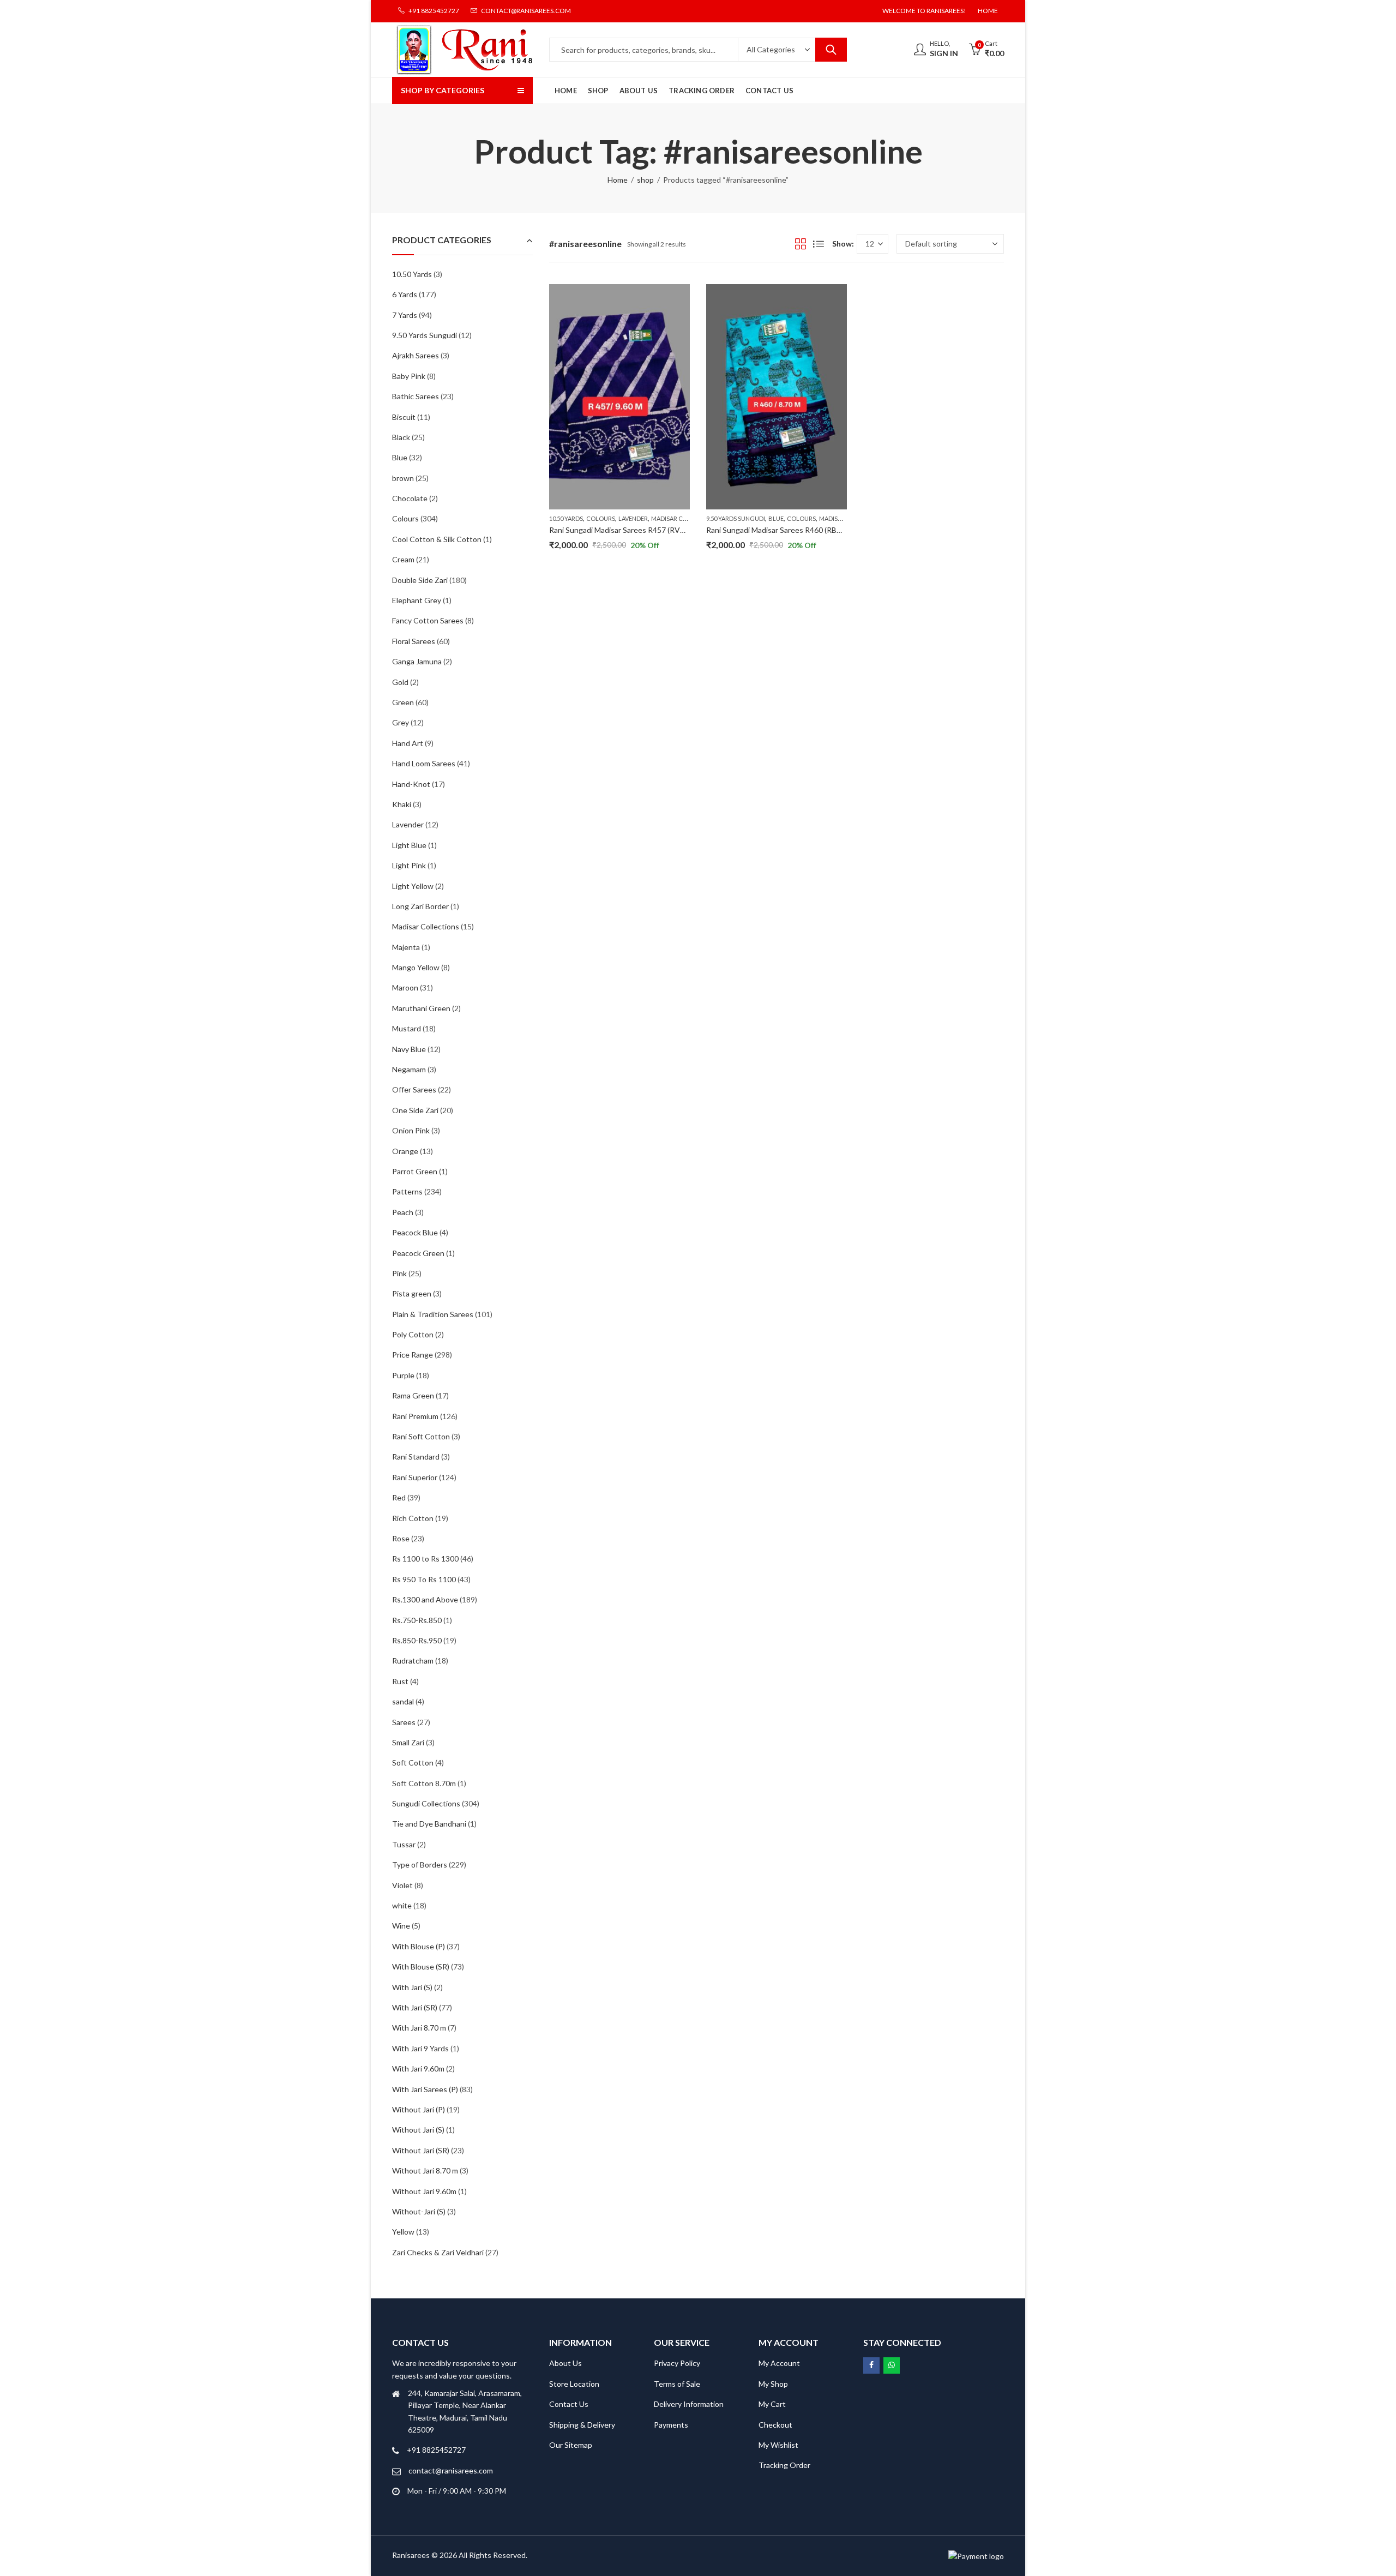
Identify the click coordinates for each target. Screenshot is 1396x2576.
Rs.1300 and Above (425, 1599)
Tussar (404, 1844)
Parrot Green (415, 1171)
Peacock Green (418, 1253)
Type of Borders (420, 1865)
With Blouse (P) (419, 1946)
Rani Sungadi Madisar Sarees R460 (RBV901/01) (787, 530)
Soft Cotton (413, 1763)
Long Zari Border (420, 906)
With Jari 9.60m (418, 2068)
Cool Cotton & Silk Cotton (437, 539)
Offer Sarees (414, 1089)
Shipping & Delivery (582, 2425)
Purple (403, 1375)
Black (401, 437)
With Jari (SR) (415, 2007)
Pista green (412, 1293)
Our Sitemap (571, 2445)
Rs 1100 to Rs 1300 (425, 1559)
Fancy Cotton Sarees (428, 620)
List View (819, 244)
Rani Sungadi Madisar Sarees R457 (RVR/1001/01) (634, 530)
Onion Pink (411, 1130)
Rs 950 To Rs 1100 (424, 1579)
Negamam (409, 1069)
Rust (400, 1681)
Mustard (407, 1028)
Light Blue (409, 845)
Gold (400, 682)
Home (618, 180)
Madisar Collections (685, 518)
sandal (403, 1701)
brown (403, 478)
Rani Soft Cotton (421, 1436)
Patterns (407, 1191)
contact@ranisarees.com (451, 2470)
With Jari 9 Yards (420, 2048)
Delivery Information (689, 2404)
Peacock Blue (415, 1232)
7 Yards (405, 315)
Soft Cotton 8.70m (424, 1783)
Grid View (801, 244)
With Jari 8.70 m (419, 2028)
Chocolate (410, 498)
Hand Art (408, 743)
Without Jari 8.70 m (425, 2170)
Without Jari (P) (419, 2109)
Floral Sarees (414, 641)
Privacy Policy (677, 2363)
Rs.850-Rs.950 (417, 1640)
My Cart (772, 2404)
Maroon (405, 987)
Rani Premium (415, 1416)
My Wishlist (778, 2445)
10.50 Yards (566, 518)
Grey (401, 722)
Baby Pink (409, 376)
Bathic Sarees (416, 396)
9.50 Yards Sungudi (736, 518)
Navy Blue (409, 1049)
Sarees (404, 1722)
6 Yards (405, 294)
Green (403, 702)
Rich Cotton (413, 1518)
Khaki (402, 804)
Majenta (406, 947)
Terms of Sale (677, 2384)
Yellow (403, 2232)
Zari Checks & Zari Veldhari (438, 2252)
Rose (401, 1538)
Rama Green (413, 1395)
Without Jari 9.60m (424, 2191)
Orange (405, 1151)
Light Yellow (413, 886)
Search (831, 50)
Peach (403, 1212)
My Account (779, 2363)
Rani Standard (416, 1457)
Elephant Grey (417, 600)
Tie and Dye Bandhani (429, 1824)
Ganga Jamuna (417, 661)
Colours (601, 518)
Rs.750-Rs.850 (417, 1620)
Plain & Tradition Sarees (433, 1314)
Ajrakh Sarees (416, 355)
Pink (399, 1273)
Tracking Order (784, 2465)
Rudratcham (413, 1661)
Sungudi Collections (426, 1803)
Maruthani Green (421, 1008)
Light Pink (409, 865)
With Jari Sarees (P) (425, 2089)
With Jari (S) (412, 1987)
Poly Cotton (413, 1334)
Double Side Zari (420, 580)
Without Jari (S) (418, 2130)
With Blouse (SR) (421, 1966)
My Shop (773, 2384)
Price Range (413, 1355)
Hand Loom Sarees (424, 763)
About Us (565, 2363)
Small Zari (408, 1742)
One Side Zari (415, 1110)
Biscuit (404, 417)
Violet (402, 1885)
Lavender (633, 518)
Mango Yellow (416, 967)
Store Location (574, 2384)
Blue (776, 518)
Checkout (775, 2425)
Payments (671, 2425)
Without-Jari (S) (419, 2211)
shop (645, 180)
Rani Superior (415, 1477)
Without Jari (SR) (421, 2150)
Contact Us (569, 2404)
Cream (403, 559)
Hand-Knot (411, 784)
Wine (401, 1926)
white (402, 1905)
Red (399, 1497)
